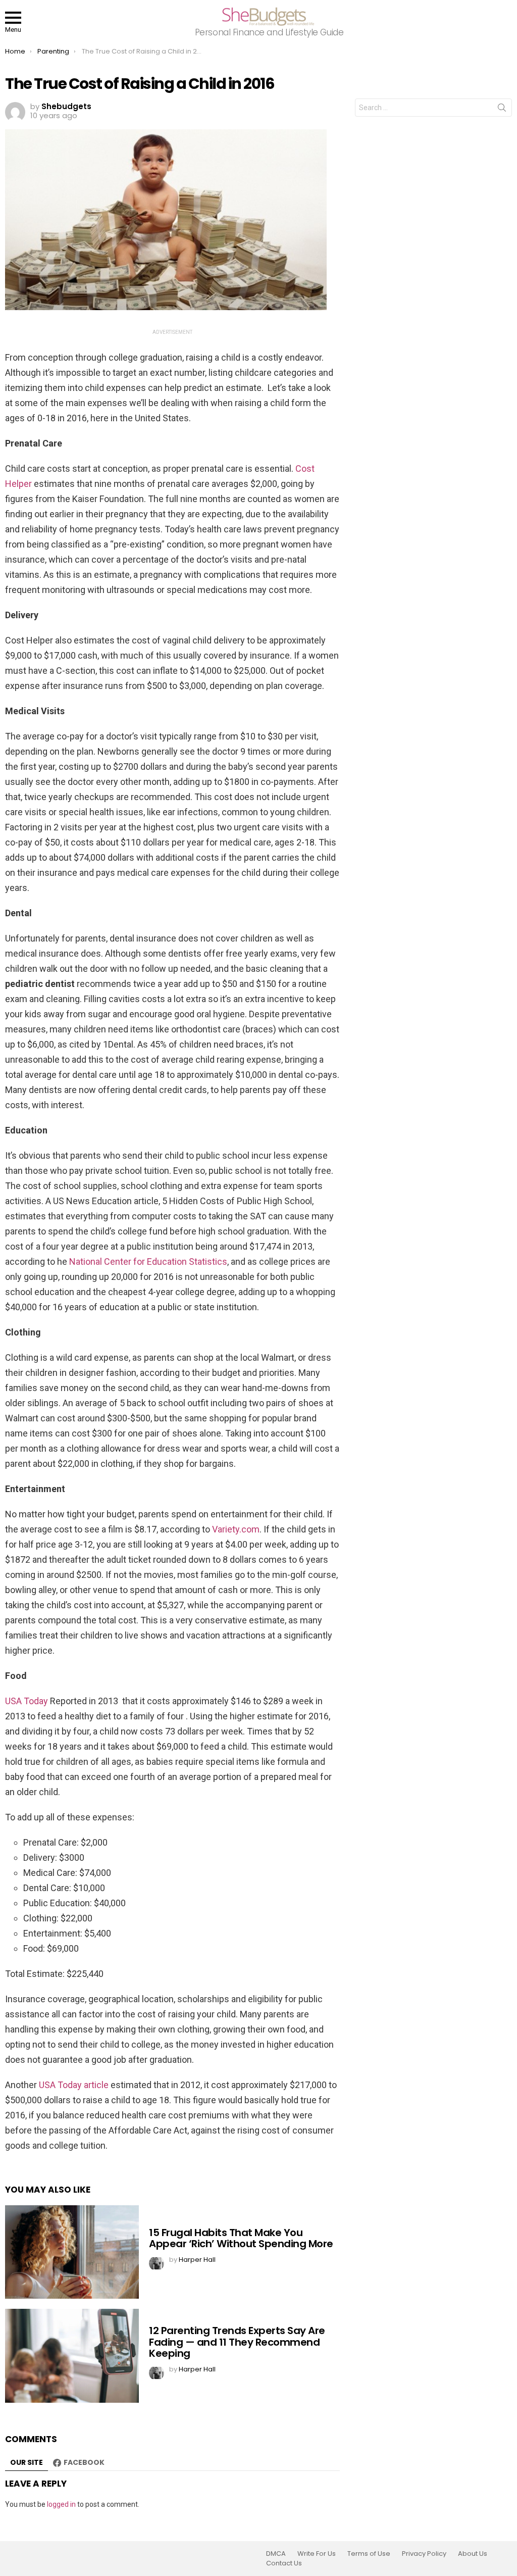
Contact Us (284, 2563)
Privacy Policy (424, 2554)
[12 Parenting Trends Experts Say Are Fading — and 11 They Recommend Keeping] (72, 2356)
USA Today (27, 1701)
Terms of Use (369, 2554)
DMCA (276, 2554)
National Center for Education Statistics (148, 1261)
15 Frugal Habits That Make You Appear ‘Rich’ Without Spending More (241, 2238)
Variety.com (236, 1529)
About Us (473, 2554)
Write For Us (317, 2554)
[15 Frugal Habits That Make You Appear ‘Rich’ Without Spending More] (72, 2252)
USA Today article (74, 2085)
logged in (61, 2504)
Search (502, 110)
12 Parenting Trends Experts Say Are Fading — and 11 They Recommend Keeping (237, 2342)
